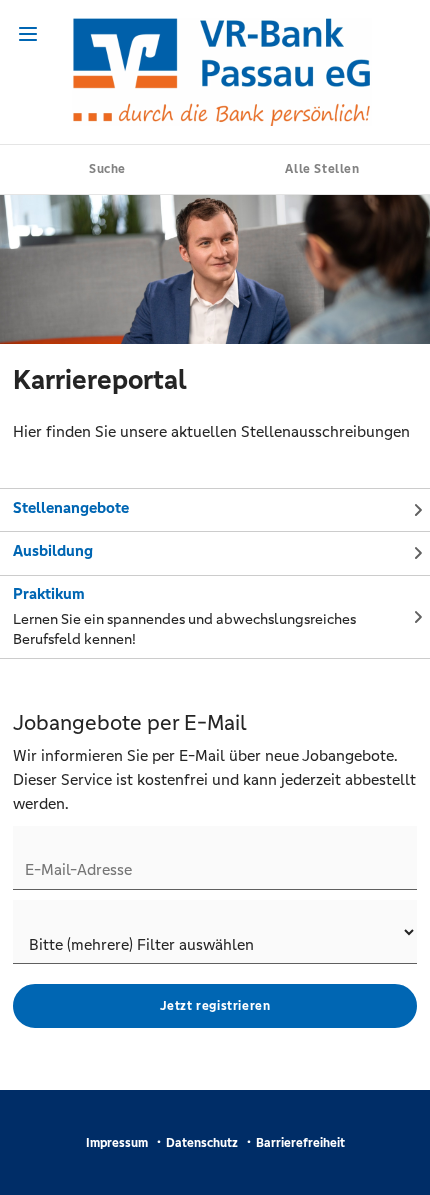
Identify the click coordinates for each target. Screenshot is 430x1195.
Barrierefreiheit (300, 1143)
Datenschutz (202, 1143)
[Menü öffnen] (28, 34)
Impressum (117, 1143)
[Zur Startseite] (215, 72)
